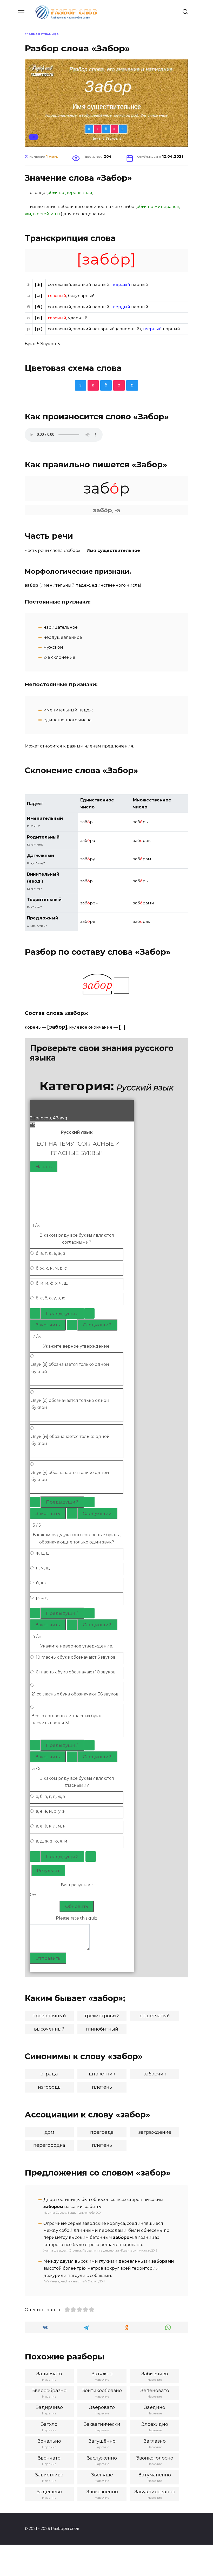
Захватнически (102, 2424)
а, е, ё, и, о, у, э (50, 1811)
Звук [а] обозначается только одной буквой (70, 1368)
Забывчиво (155, 2374)
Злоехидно (155, 2424)
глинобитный (102, 2029)
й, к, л (42, 1583)
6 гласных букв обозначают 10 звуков (76, 1672)
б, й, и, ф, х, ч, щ (52, 1283)
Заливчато (49, 2374)
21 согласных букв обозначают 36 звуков (75, 1694)
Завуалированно (155, 2492)
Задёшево (49, 2492)
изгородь (49, 2087)
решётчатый (155, 2016)
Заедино (155, 2407)
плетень (102, 2087)
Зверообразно (49, 2391)
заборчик (155, 2074)
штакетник (102, 2074)
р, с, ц (42, 1598)
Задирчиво (49, 2407)
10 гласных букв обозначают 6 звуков (76, 1657)
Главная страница (42, 34)
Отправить (48, 1958)
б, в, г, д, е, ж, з (51, 1253)
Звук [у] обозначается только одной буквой (70, 1476)
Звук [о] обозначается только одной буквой (70, 1404)
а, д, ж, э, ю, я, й (52, 1841)
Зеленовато (155, 2391)
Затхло (49, 2424)
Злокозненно (102, 2492)
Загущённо (102, 2441)
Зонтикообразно (102, 2391)
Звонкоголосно (155, 2458)
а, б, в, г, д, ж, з (50, 1796)
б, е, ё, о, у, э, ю (51, 1298)
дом (49, 2132)
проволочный (49, 2016)
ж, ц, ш (43, 1553)
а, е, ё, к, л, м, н (51, 1826)
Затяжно (102, 2374)
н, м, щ (43, 1568)
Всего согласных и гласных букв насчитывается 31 (66, 1719)
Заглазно (155, 2441)
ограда (49, 2074)
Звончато (49, 2458)
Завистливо (49, 2475)
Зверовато (102, 2407)
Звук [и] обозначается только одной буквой (71, 1440)
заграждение (155, 2132)
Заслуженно (102, 2458)
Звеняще (102, 2475)
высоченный (49, 2029)
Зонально (49, 2441)
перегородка (49, 2145)
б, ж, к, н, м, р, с (51, 1268)
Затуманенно (155, 2475)
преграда (102, 2132)
